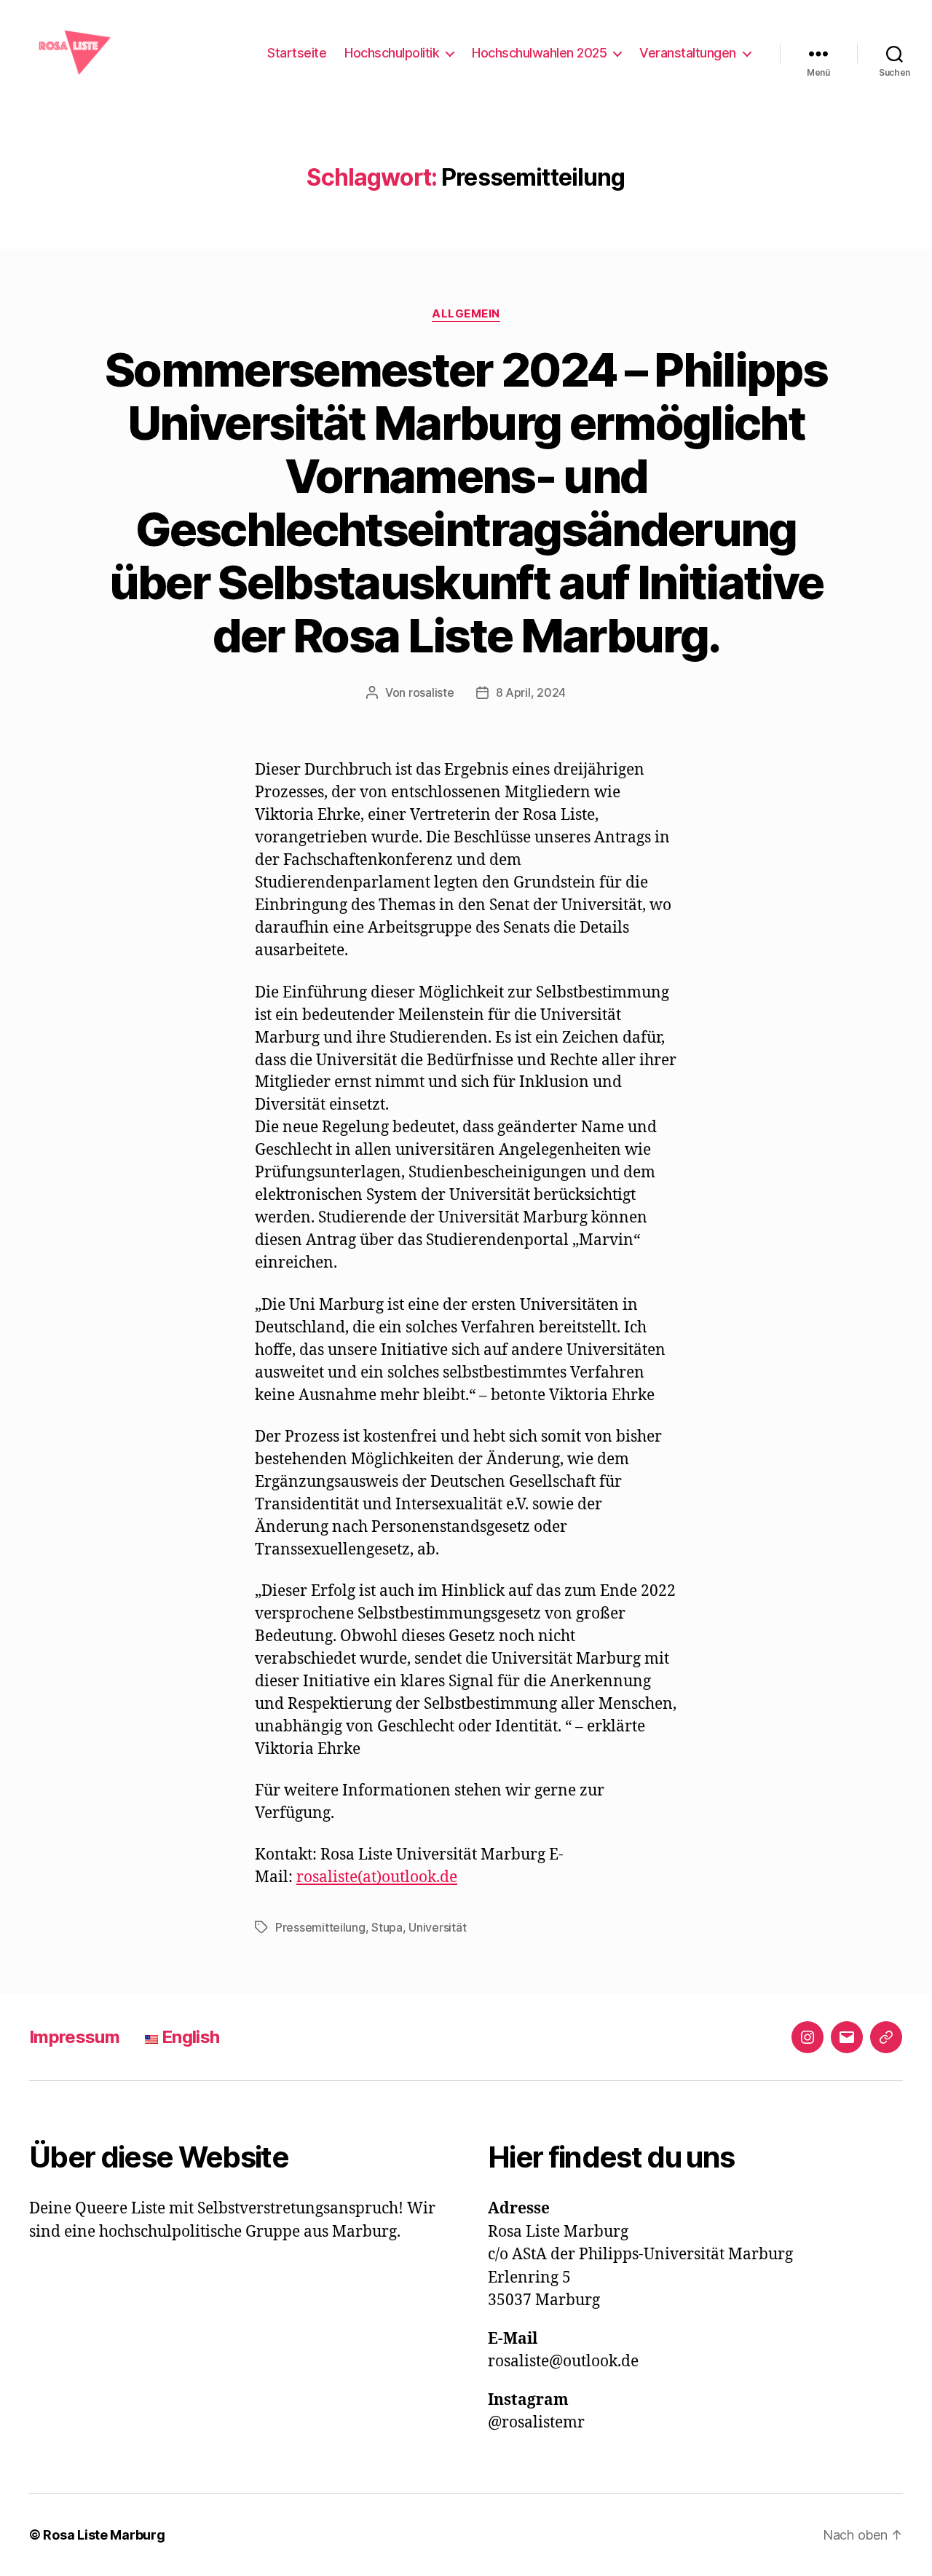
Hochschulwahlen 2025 (539, 53)
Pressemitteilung (320, 1927)
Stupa (387, 1927)
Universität (437, 1927)
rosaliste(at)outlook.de (377, 1877)
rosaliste (431, 692)
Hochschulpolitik (392, 53)
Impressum (74, 2037)
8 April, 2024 (531, 692)
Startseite (297, 53)
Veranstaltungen (688, 53)
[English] (886, 2037)
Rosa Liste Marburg (104, 2535)
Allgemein (466, 314)
